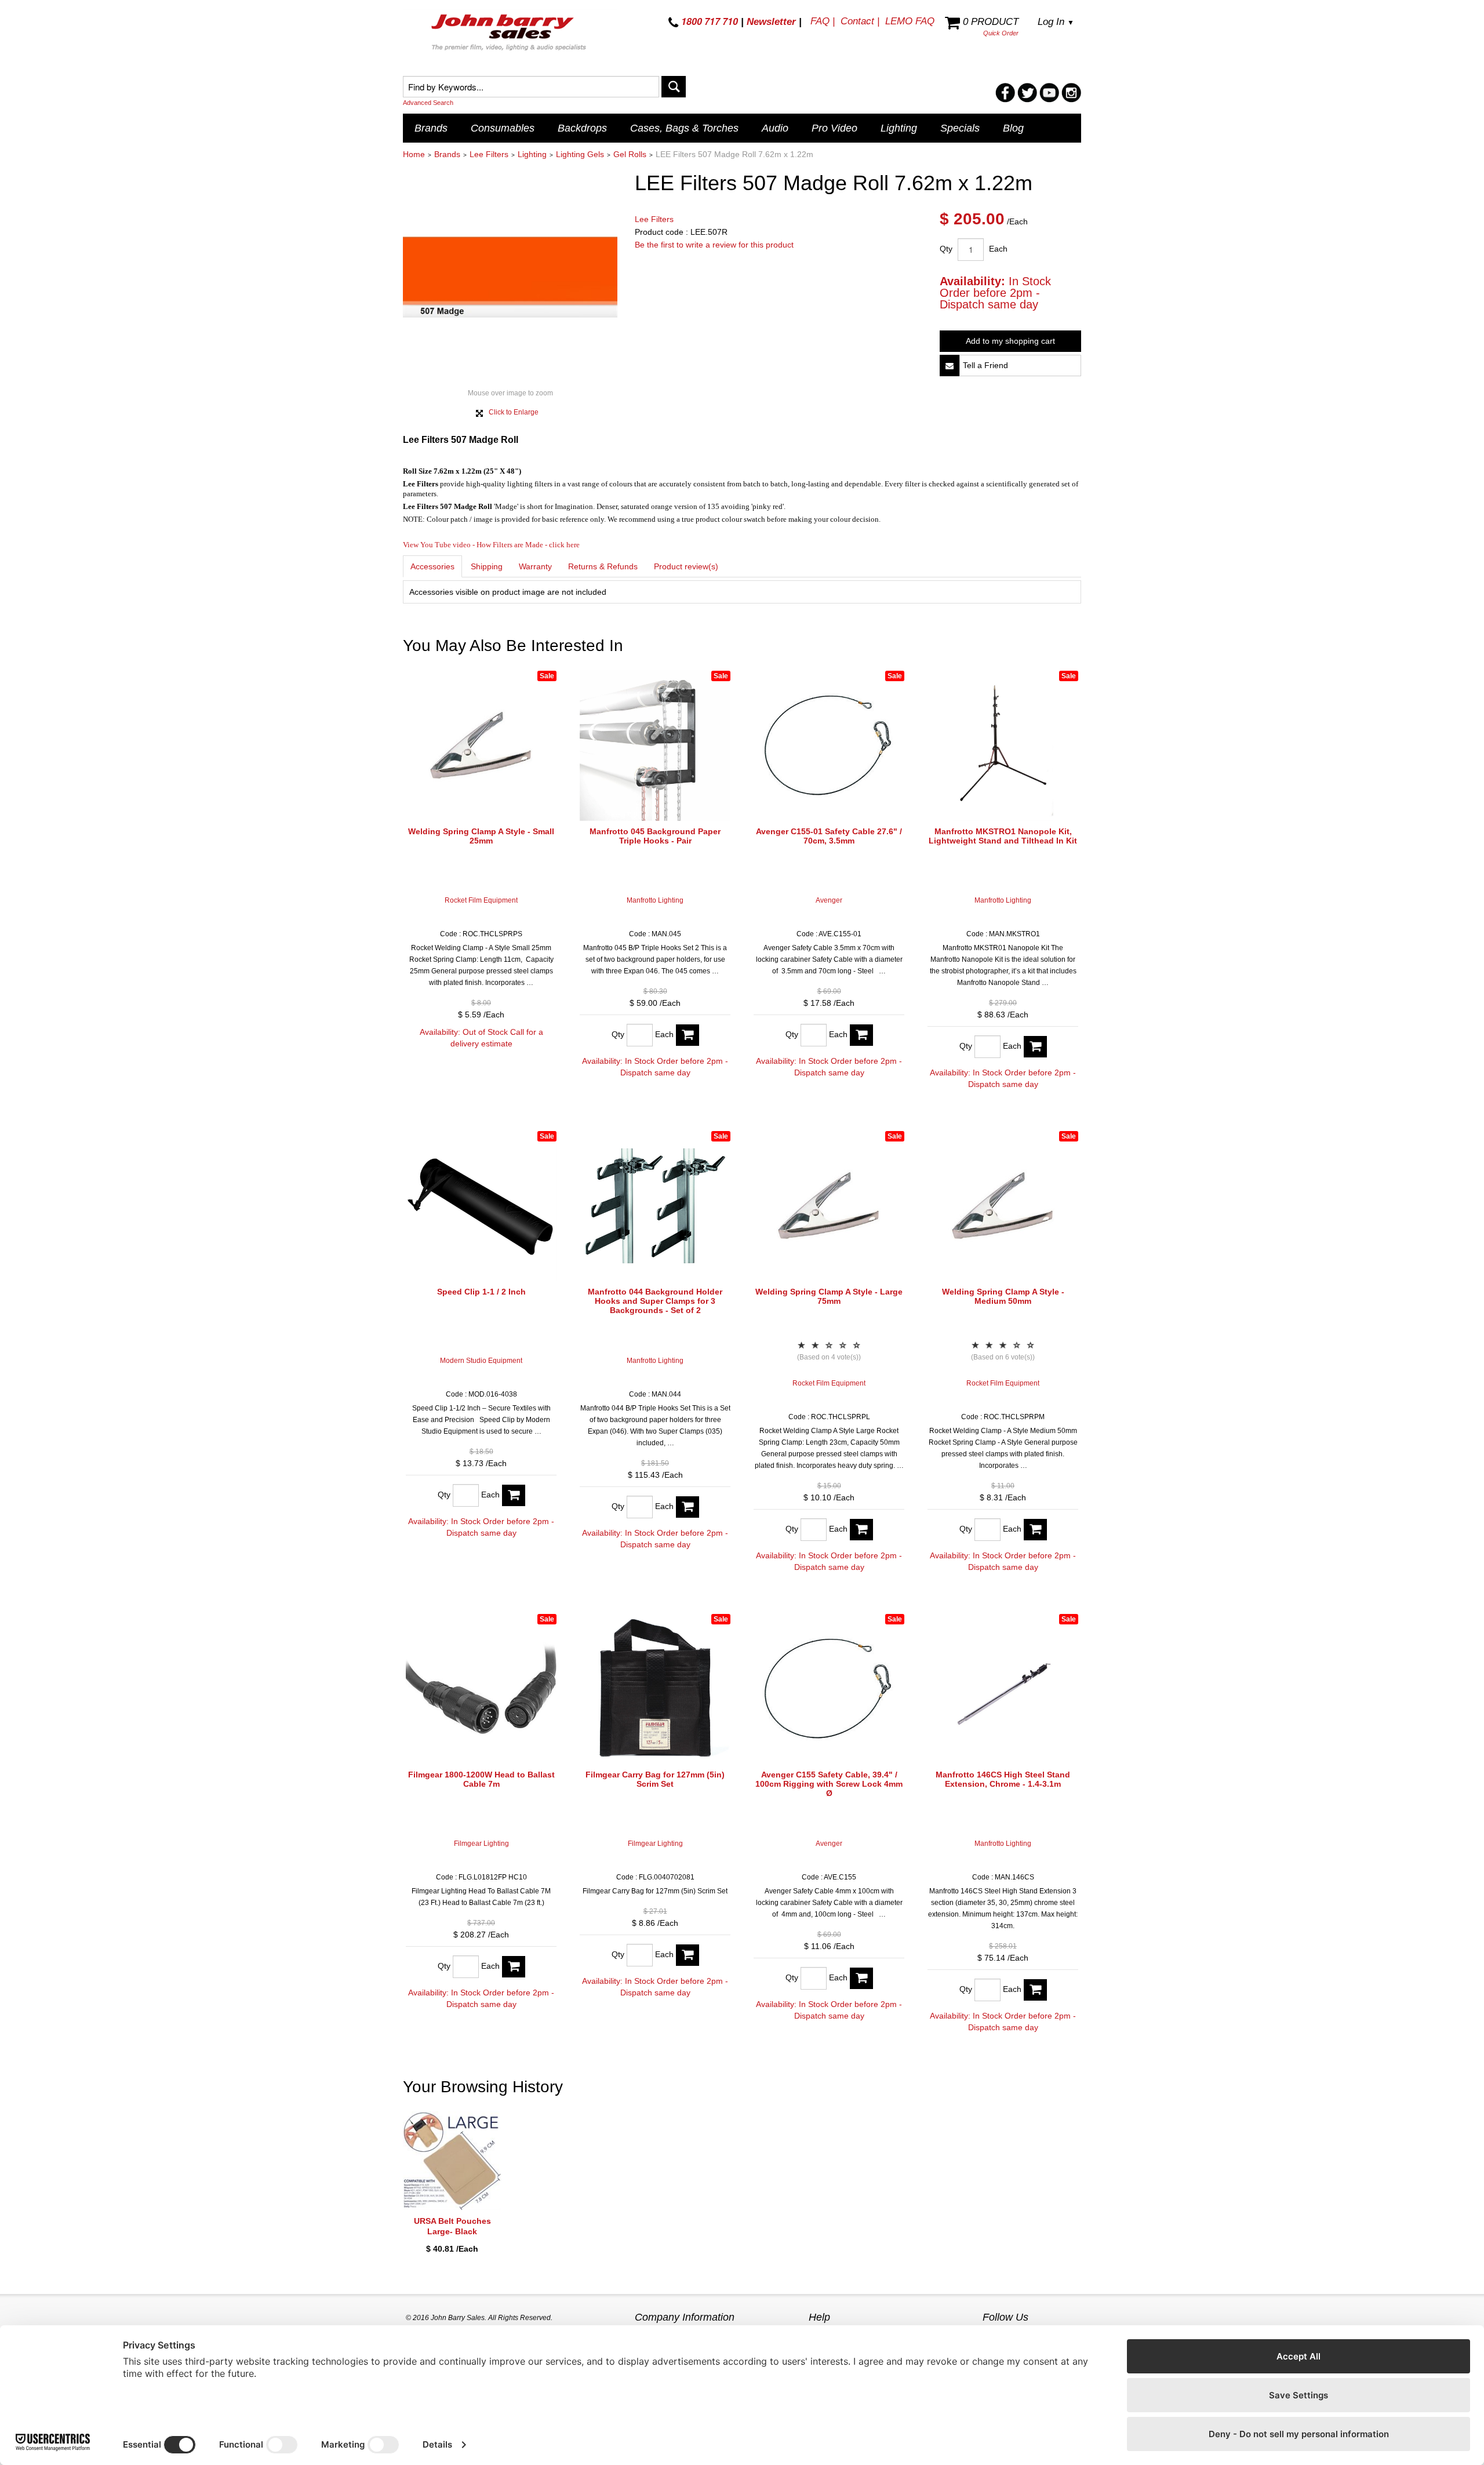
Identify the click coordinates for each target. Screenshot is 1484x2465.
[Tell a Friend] (950, 366)
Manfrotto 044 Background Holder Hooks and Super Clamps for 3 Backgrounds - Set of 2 (655, 1301)
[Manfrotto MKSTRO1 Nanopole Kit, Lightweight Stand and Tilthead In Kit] (1003, 746)
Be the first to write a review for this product (714, 245)
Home (414, 154)
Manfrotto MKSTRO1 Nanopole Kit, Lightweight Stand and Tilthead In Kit (1003, 836)
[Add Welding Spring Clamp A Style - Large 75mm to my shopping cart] (861, 1530)
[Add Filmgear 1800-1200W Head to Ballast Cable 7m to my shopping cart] (514, 1967)
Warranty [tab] (535, 566)
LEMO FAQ (910, 21)
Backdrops (582, 128)
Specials (960, 128)
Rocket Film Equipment (481, 900)
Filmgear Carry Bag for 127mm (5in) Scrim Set (655, 1779)
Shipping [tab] (487, 566)
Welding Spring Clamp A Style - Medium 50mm (1003, 1296)
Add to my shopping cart (1010, 341)
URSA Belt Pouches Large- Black (452, 2226)
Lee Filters (489, 154)
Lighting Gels (580, 154)
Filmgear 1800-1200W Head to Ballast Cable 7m (481, 1779)
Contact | (860, 21)
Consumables (503, 128)
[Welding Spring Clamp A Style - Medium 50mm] (1003, 1206)
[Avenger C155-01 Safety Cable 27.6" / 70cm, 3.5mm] (829, 746)
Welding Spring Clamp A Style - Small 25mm (481, 836)
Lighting (899, 128)
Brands (431, 128)
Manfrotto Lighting (655, 900)
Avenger (829, 900)
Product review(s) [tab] (686, 566)
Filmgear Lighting (481, 1844)
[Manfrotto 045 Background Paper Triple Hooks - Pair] (655, 746)
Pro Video (834, 128)
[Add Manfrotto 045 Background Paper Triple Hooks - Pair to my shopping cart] (688, 1035)
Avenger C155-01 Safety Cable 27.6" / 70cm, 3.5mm (829, 836)
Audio (775, 128)
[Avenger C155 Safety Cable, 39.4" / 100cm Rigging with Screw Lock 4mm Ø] (829, 1689)
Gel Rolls (630, 154)
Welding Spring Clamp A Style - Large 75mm (829, 1296)
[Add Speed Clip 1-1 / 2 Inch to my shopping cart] (514, 1495)
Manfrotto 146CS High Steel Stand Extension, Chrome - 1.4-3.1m (1003, 1779)
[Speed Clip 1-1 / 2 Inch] (481, 1206)
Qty (946, 249)
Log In (1056, 22)
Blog (1013, 128)
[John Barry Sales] (510, 34)
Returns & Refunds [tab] (603, 566)
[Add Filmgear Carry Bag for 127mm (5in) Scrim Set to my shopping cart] (688, 1955)
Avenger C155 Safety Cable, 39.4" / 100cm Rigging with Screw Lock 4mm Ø (829, 1784)
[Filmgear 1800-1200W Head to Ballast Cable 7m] (481, 1689)
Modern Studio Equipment (481, 1361)
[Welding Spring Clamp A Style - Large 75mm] (829, 1206)
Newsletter (771, 22)
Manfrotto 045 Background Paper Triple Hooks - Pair (655, 836)
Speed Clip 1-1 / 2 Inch (481, 1292)
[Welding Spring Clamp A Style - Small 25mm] (481, 746)
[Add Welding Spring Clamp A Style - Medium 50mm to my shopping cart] (1035, 1530)
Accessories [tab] (432, 566)
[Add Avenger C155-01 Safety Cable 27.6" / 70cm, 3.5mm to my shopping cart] (861, 1035)
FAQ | (823, 21)
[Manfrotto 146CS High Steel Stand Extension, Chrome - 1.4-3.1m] (1003, 1689)
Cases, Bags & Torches (684, 128)
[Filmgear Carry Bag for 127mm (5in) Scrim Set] (655, 1689)
